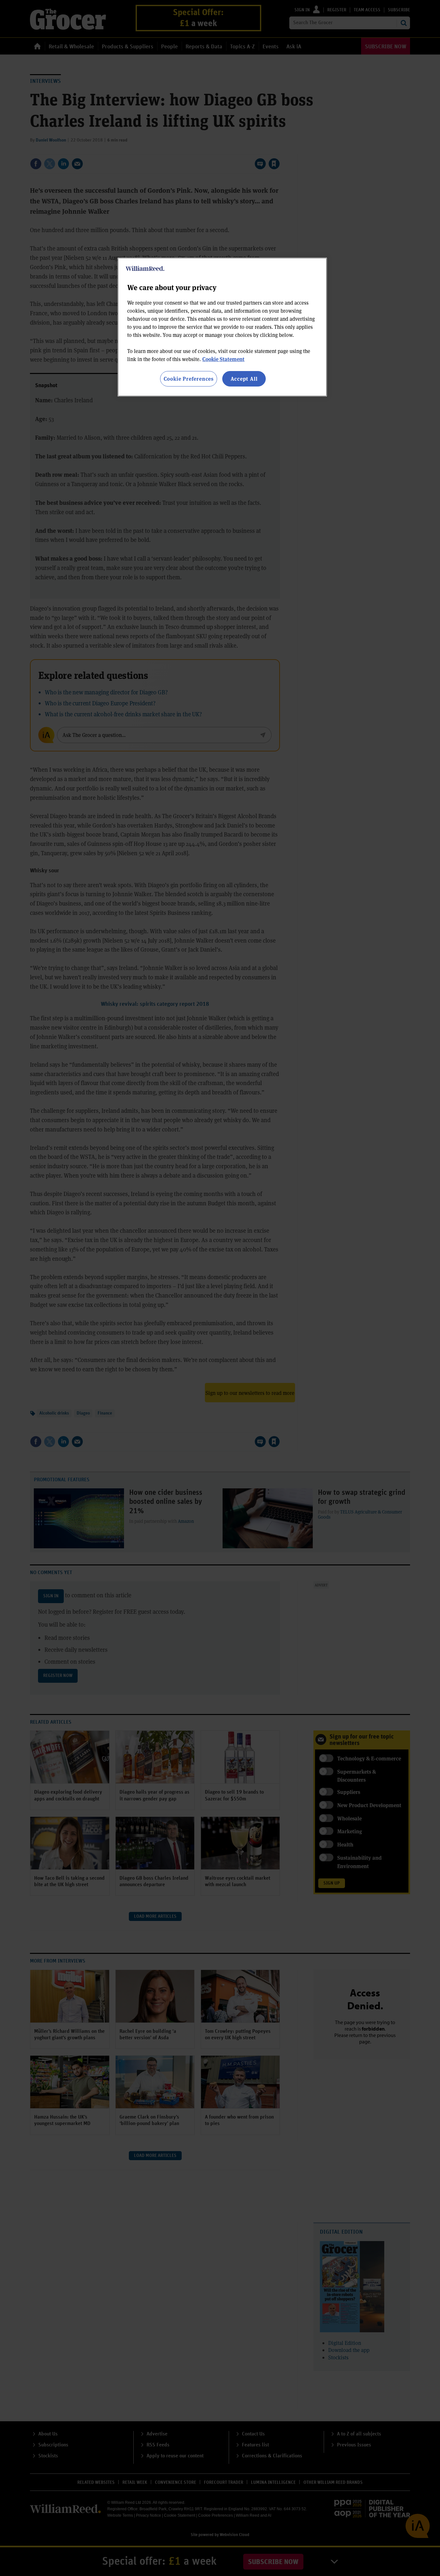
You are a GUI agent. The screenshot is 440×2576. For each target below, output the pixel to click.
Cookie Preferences (189, 379)
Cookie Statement (223, 359)
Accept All (244, 379)
